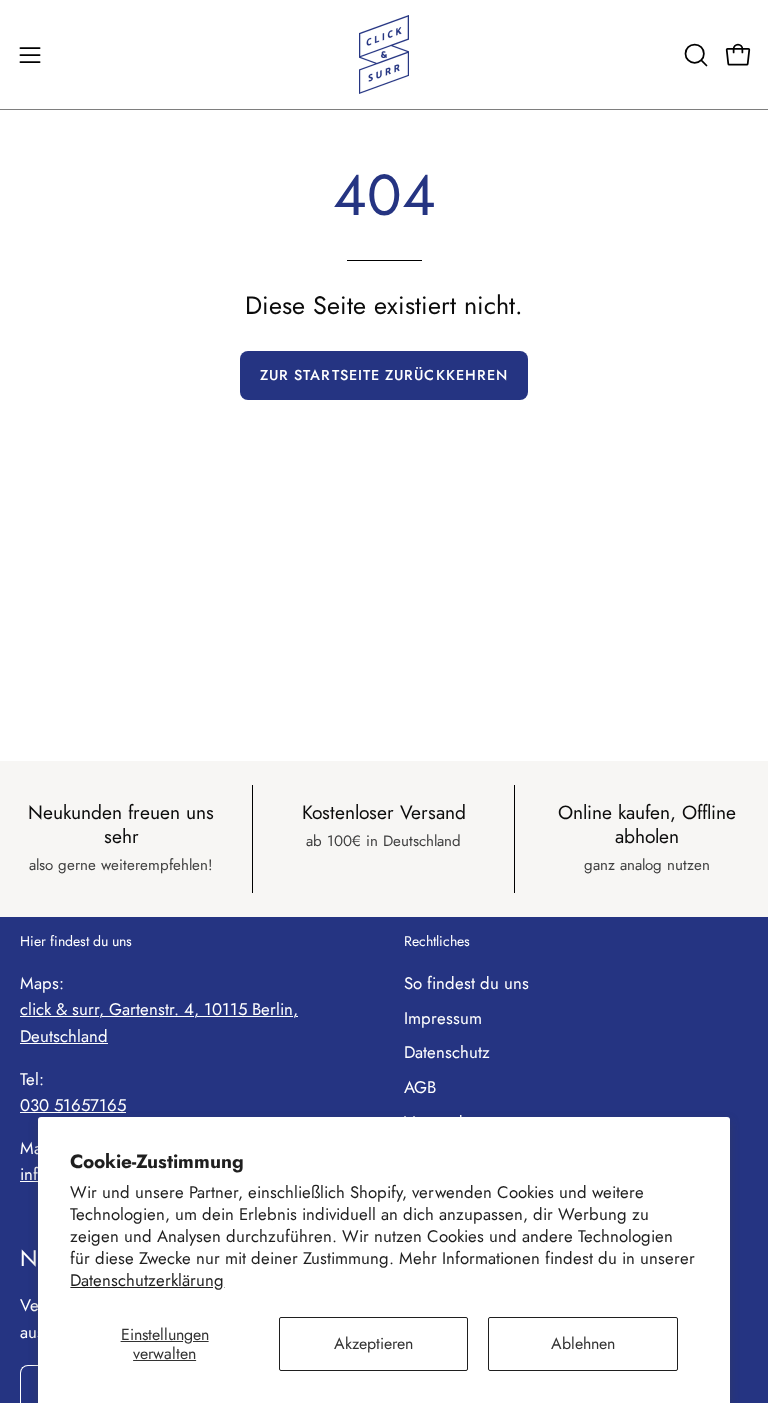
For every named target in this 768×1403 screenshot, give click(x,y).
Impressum (443, 1018)
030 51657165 (73, 1105)
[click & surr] (384, 54)
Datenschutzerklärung (147, 1280)
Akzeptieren (373, 1343)
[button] (694, 55)
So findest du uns (466, 983)
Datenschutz (447, 1052)
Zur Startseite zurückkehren (384, 375)
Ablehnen (583, 1343)
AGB (420, 1087)
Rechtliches (437, 942)
